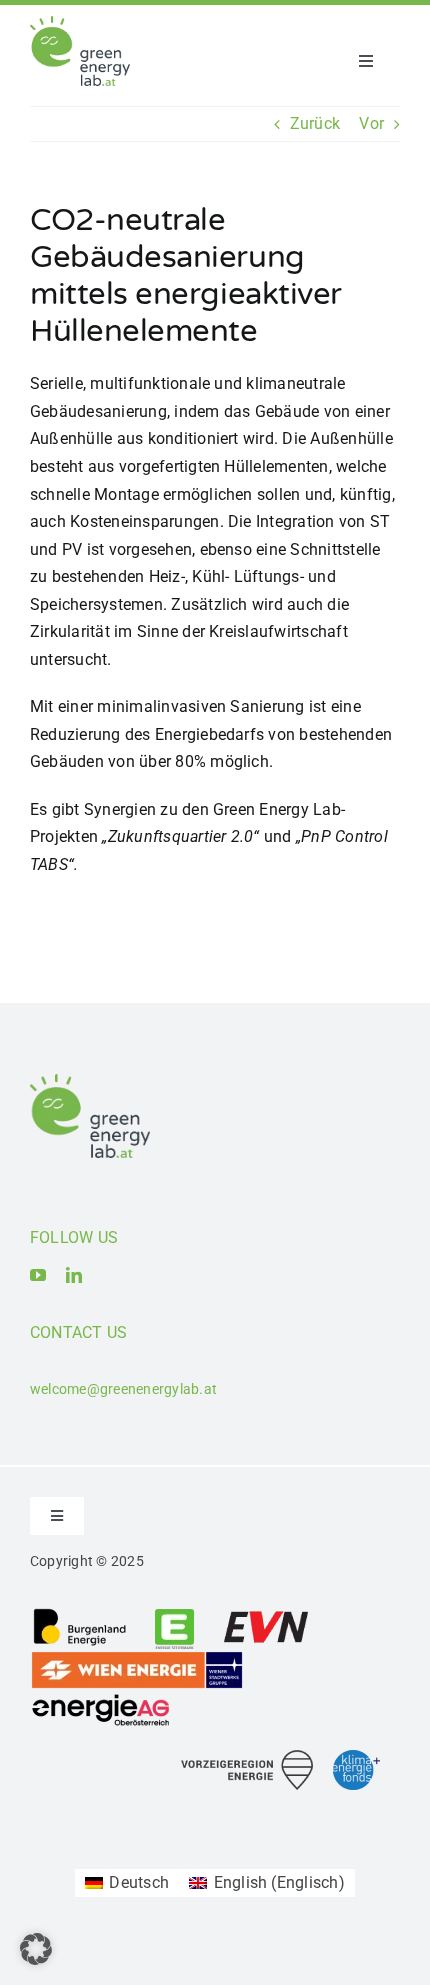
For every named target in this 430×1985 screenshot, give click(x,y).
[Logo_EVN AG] (266, 1614)
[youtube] (38, 1275)
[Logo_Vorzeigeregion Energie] (247, 1757)
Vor (371, 123)
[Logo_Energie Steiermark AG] (174, 1614)
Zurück (315, 123)
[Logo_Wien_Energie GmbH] (137, 1657)
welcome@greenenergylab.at (123, 1389)
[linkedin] (74, 1275)
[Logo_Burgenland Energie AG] (80, 1614)
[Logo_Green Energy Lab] (80, 23)
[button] (36, 1949)
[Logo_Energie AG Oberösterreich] (101, 1697)
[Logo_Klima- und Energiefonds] (356, 1757)
